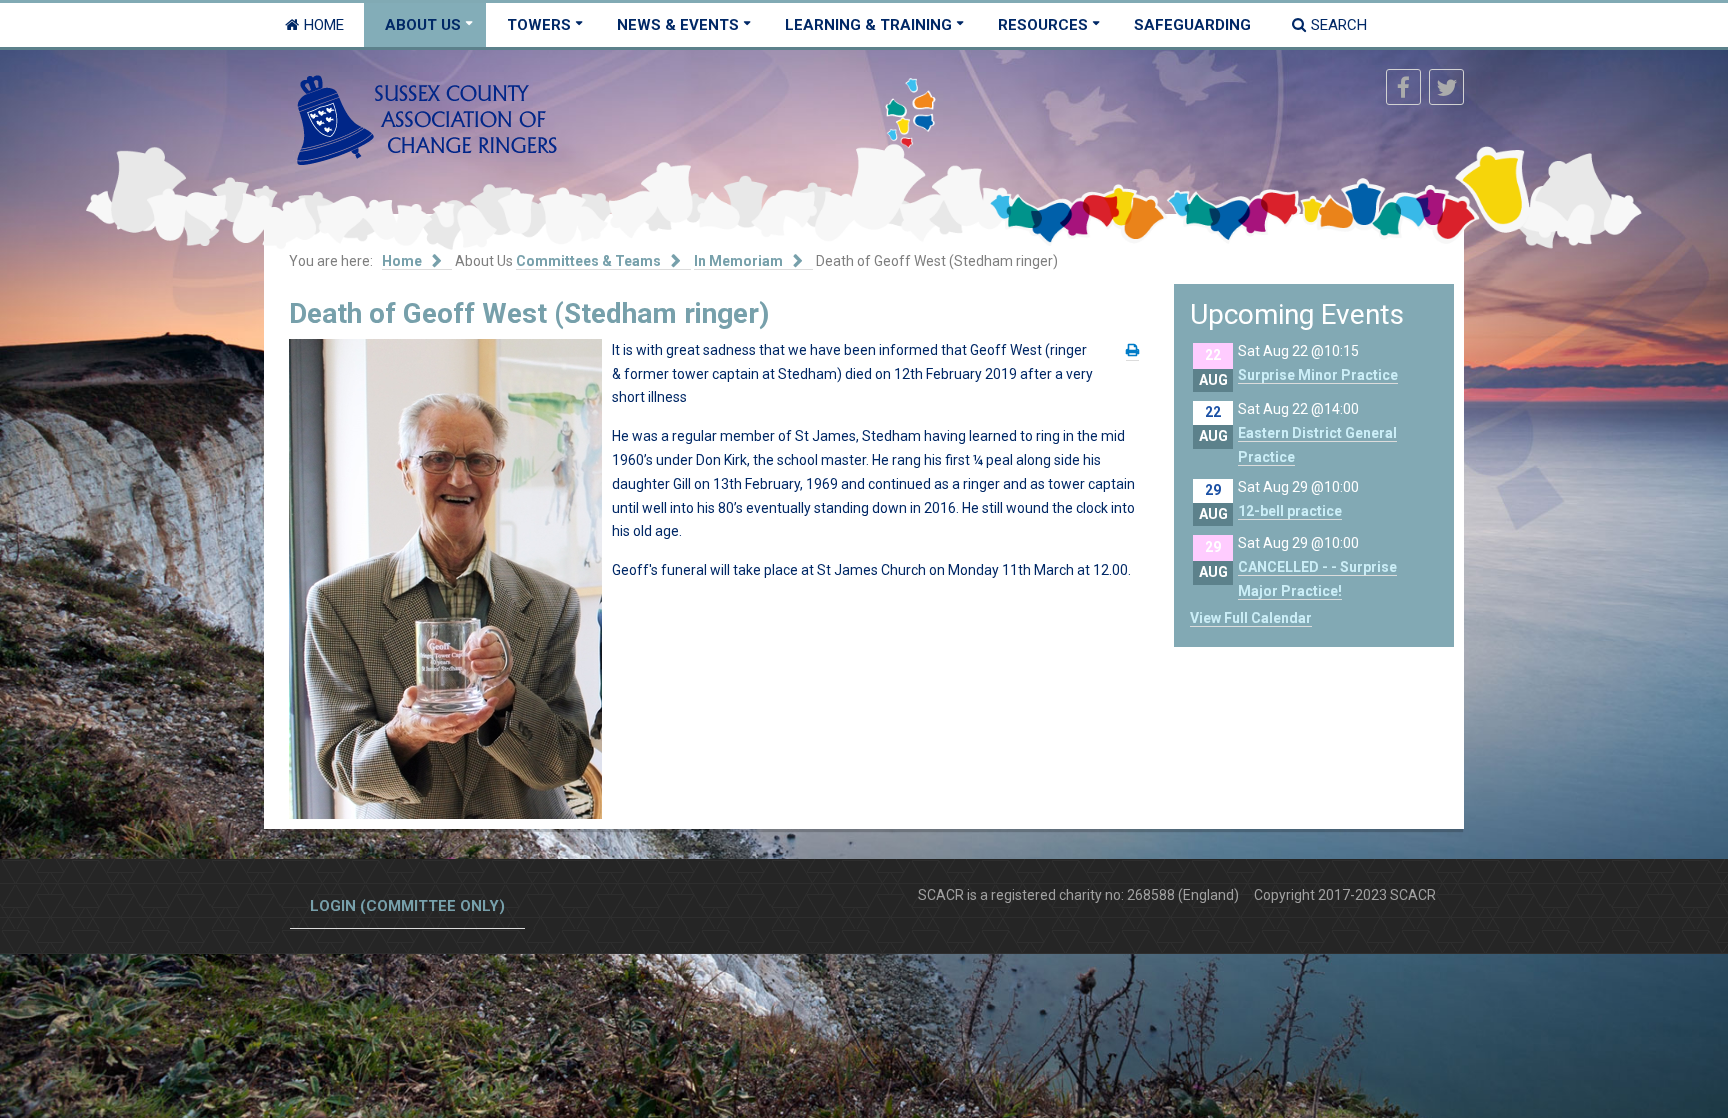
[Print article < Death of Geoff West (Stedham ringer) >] (1132, 350)
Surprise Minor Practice (1318, 375)
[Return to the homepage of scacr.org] (427, 119)
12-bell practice (1290, 511)
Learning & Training (868, 25)
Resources (1043, 25)
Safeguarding (1192, 25)
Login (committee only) (407, 906)
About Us (423, 25)
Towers (539, 25)
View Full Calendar (1251, 618)
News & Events (678, 25)
